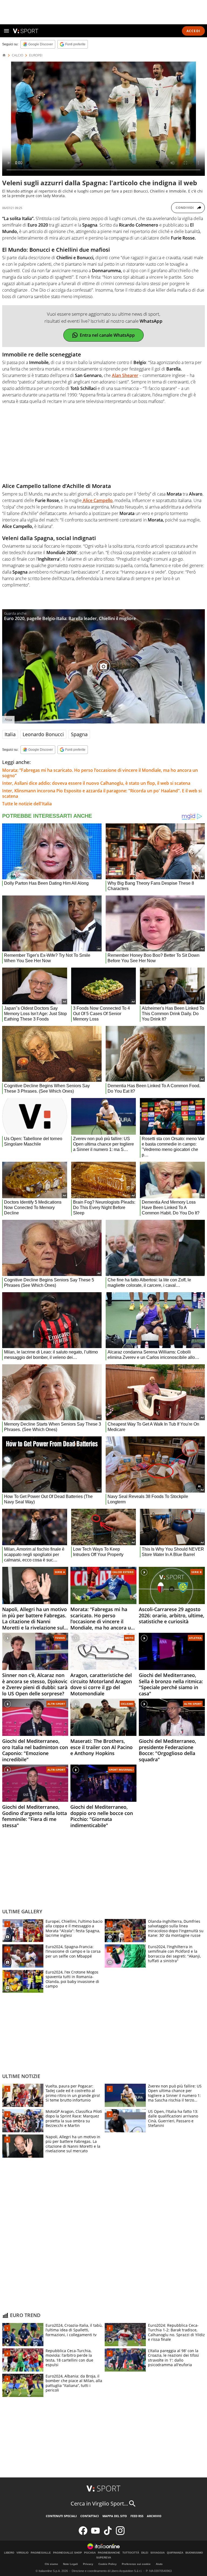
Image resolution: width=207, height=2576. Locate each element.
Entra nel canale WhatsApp (107, 335)
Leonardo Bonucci (43, 734)
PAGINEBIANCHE (109, 2553)
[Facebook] (83, 2534)
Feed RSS (137, 2516)
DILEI (145, 2553)
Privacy (88, 2564)
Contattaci (90, 2516)
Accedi (193, 31)
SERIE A (60, 1572)
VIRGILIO (23, 2553)
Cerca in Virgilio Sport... (99, 2503)
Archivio (154, 2516)
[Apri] (6, 31)
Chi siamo (51, 2564)
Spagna (79, 734)
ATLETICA (195, 1638)
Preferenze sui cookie (136, 2564)
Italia (10, 734)
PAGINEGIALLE (41, 2553)
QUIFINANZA (175, 2553)
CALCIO (18, 55)
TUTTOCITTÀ (131, 2553)
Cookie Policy (108, 2564)
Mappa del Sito (115, 2516)
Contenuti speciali (61, 2516)
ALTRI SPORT (56, 1704)
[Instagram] (120, 2534)
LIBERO (9, 2553)
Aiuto (159, 2564)
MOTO (129, 1638)
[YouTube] (95, 2534)
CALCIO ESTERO (123, 1572)
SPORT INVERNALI (121, 1770)
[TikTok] (108, 2534)
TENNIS (60, 1638)
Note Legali (70, 2564)
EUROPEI (36, 55)
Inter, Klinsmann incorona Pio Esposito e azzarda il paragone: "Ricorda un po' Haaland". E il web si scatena (102, 793)
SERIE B (196, 1572)
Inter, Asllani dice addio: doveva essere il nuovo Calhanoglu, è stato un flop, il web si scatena (96, 783)
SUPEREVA (104, 2558)
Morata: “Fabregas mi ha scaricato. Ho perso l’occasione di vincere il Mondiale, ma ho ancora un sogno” (100, 773)
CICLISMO (127, 1704)
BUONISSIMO (194, 2553)
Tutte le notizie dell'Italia (27, 804)
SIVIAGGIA (158, 2553)
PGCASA (90, 2553)
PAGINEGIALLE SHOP (68, 2553)
